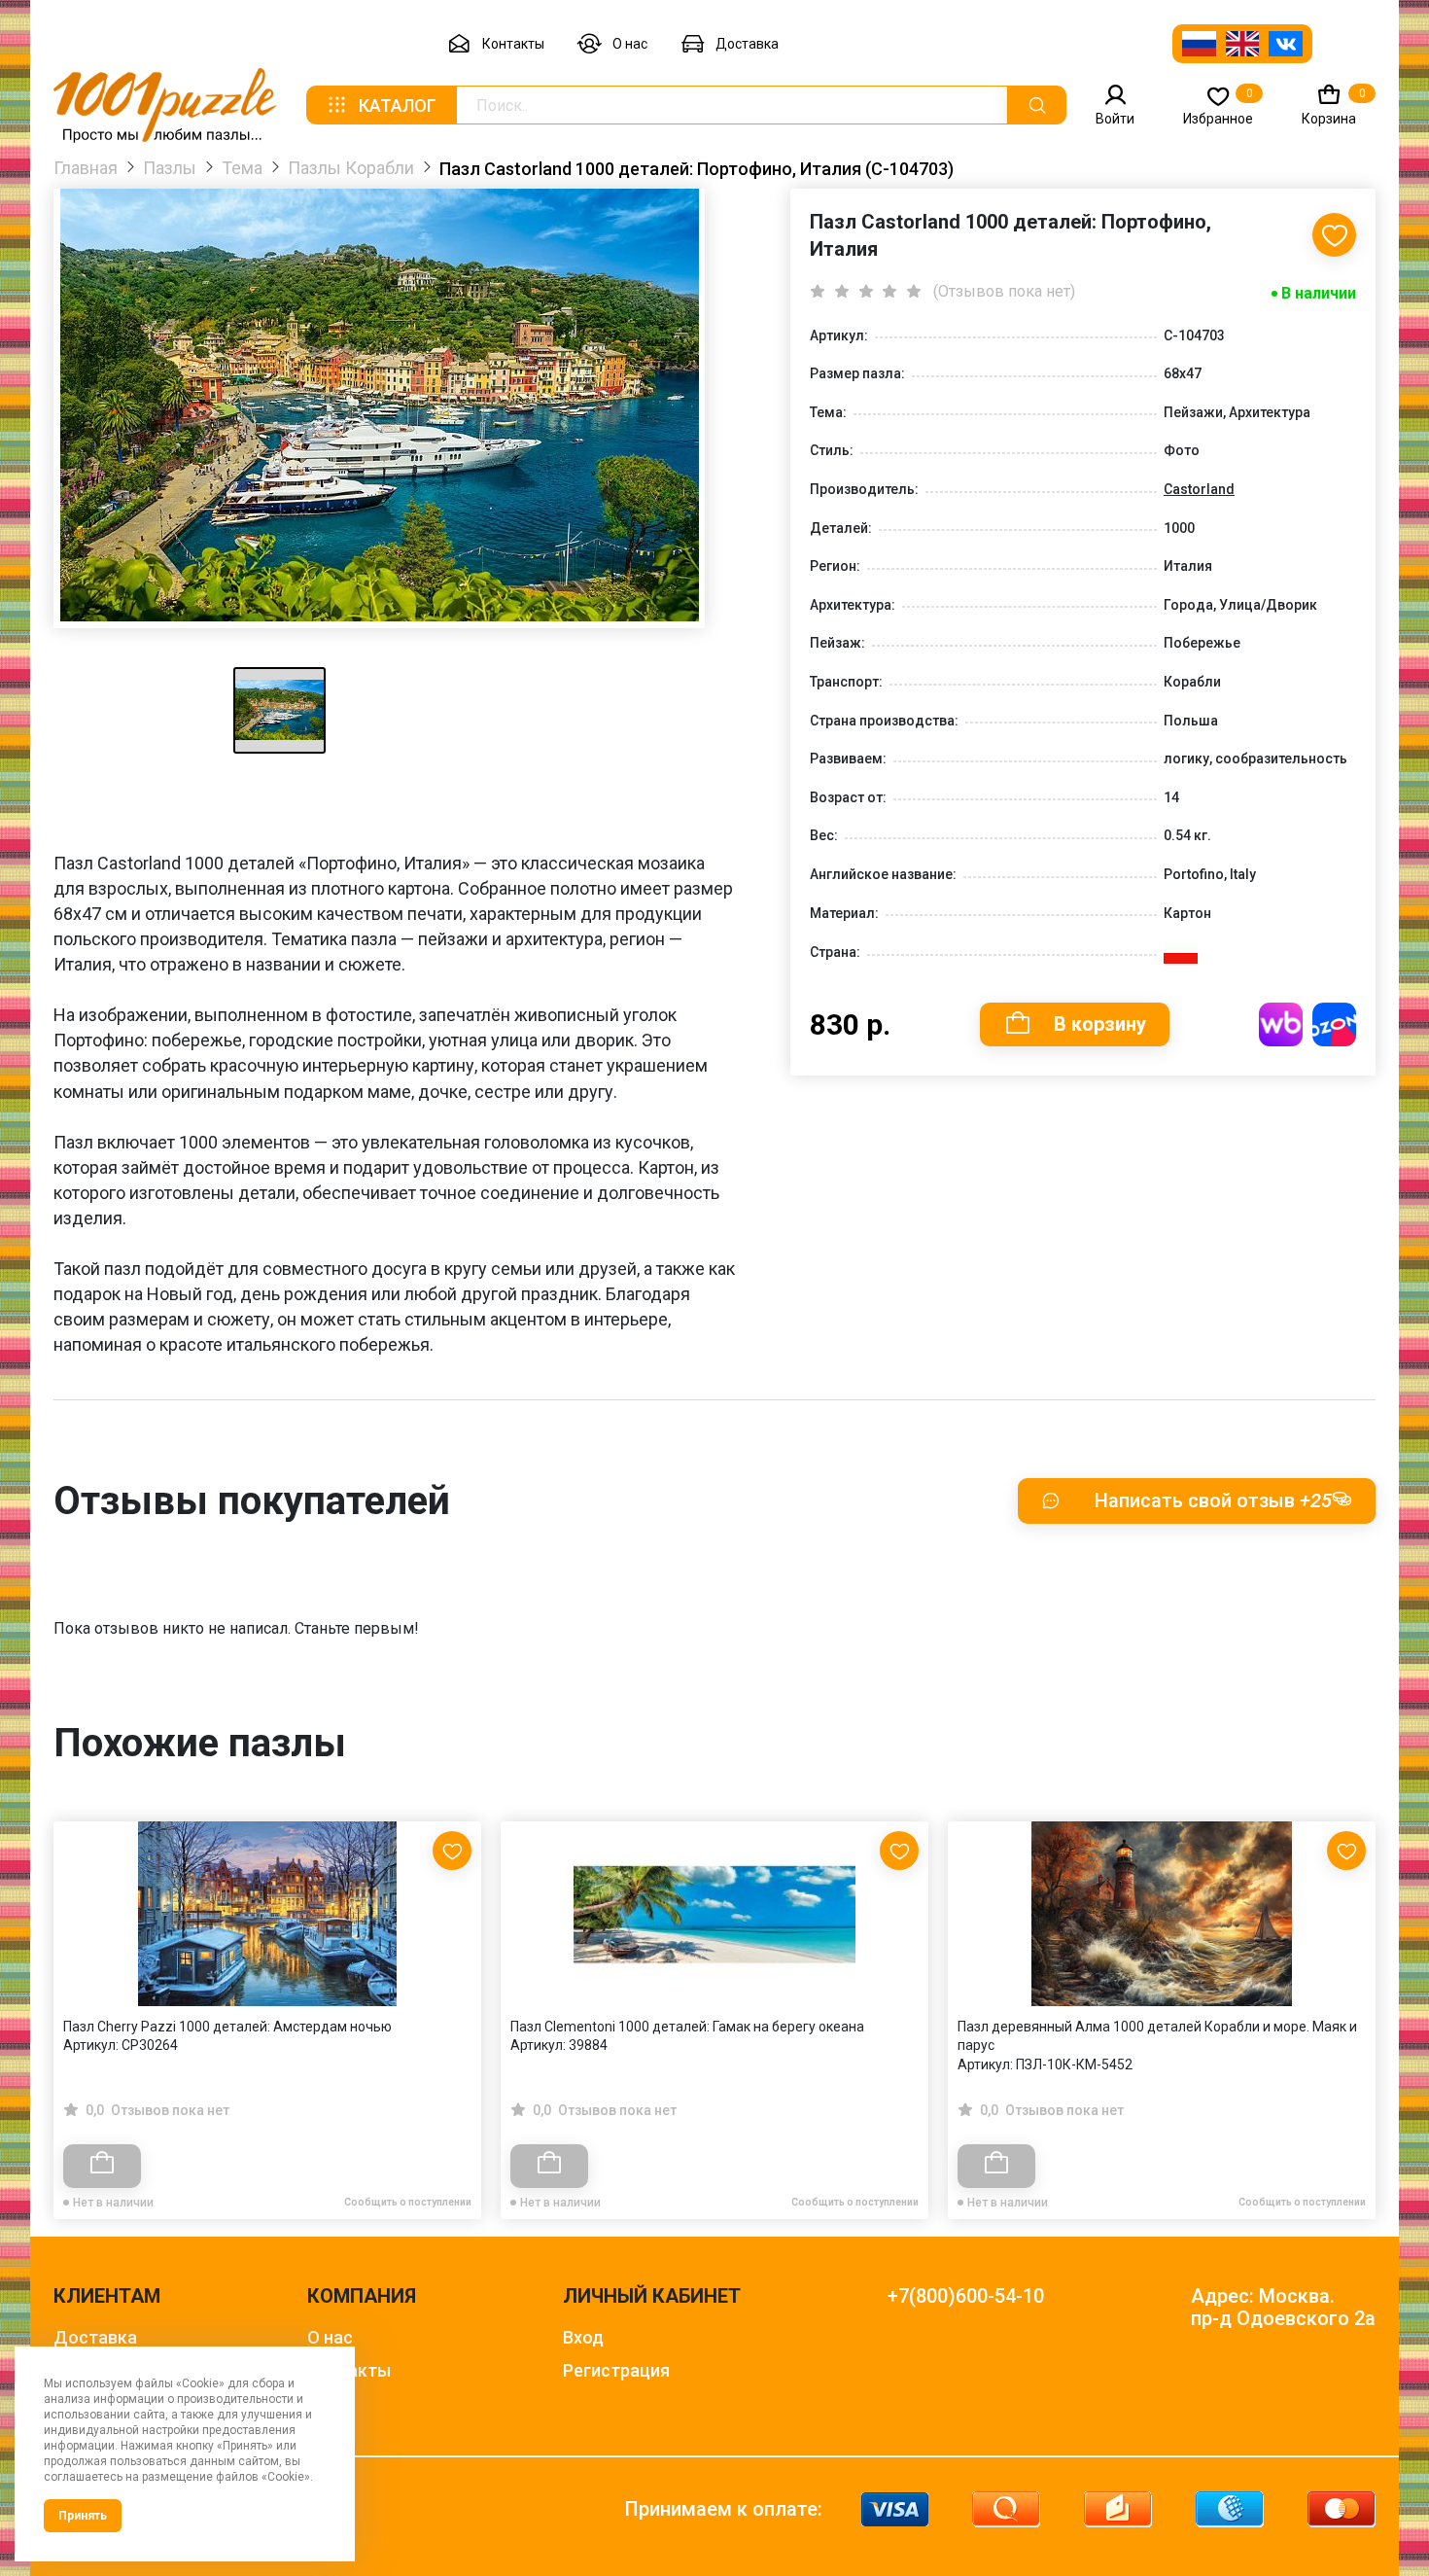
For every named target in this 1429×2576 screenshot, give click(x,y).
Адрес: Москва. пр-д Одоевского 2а (1283, 2308)
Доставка (747, 44)
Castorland (1199, 489)
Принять (83, 2516)
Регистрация (616, 2370)
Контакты (513, 44)
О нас (630, 44)
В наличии (1319, 293)
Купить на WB (1281, 1024)
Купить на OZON (1334, 1024)
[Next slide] (1351, 1978)
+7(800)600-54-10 (966, 2296)
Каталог (398, 106)
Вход (583, 2337)
